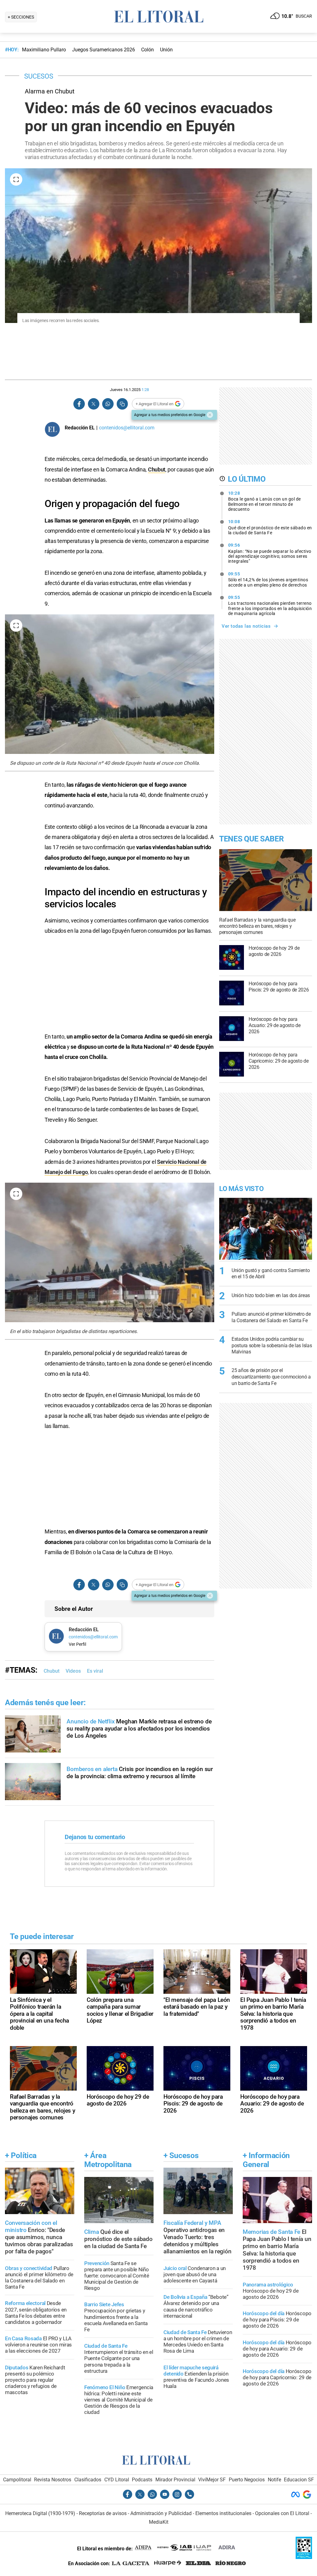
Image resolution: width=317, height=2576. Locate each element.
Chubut (157, 469)
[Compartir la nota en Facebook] (79, 404)
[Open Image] (16, 179)
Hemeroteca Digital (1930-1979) (40, 2513)
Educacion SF (299, 2480)
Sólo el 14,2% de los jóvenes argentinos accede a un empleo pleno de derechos (268, 579)
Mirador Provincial (175, 2480)
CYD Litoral (117, 2480)
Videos (73, 1671)
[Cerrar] (210, 415)
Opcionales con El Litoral (282, 2513)
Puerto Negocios (247, 2480)
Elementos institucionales (223, 2513)
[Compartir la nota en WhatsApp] (108, 404)
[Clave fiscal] (304, 2557)
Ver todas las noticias (246, 626)
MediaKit (159, 2522)
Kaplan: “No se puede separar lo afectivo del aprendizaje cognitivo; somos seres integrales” (270, 553)
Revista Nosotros (53, 2480)
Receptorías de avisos (103, 2513)
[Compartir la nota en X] (93, 404)
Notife (274, 2480)
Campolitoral (17, 2480)
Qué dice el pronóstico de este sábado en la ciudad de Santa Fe (270, 527)
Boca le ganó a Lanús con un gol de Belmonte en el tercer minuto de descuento (265, 501)
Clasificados (88, 2480)
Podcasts (142, 2480)
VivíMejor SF (212, 2480)
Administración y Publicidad (161, 2513)
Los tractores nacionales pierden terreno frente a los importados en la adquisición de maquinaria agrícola (270, 605)
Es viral (95, 1671)
